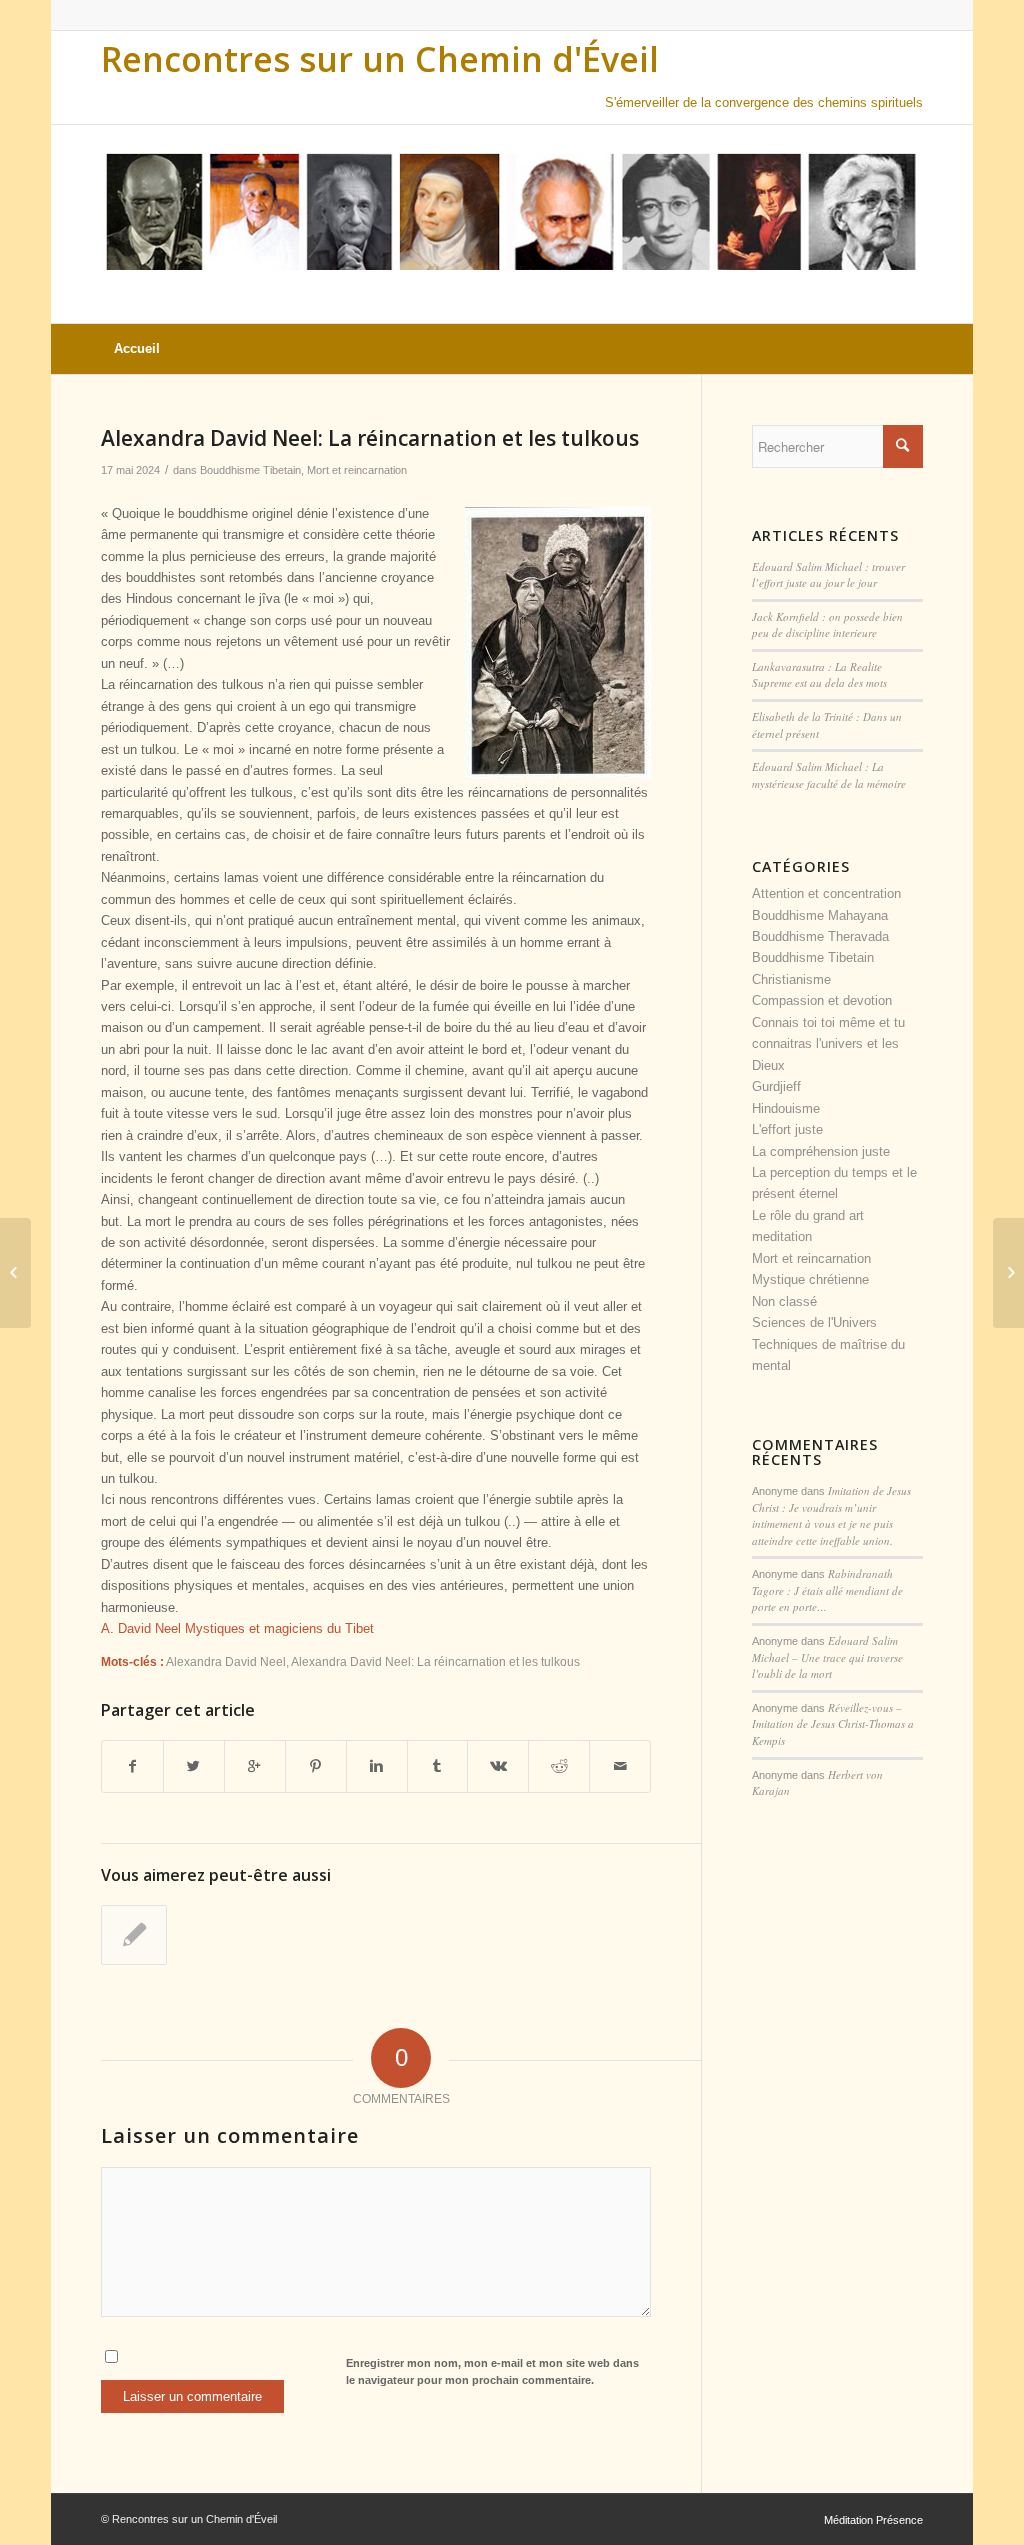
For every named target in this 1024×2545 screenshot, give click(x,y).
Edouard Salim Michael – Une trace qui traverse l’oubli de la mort (827, 1657)
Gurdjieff (776, 1086)
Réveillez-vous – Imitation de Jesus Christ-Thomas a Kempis (833, 1724)
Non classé (784, 1301)
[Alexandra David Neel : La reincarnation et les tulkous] (134, 1935)
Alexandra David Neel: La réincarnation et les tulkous (370, 438)
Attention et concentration (826, 893)
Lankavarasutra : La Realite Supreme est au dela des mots (819, 675)
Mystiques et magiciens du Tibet (279, 1628)
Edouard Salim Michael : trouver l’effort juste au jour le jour (828, 575)
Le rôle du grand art (808, 1215)
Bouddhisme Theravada (820, 936)
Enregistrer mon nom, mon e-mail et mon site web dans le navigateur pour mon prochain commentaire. (492, 2371)
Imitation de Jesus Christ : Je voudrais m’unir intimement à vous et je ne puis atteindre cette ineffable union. (831, 1515)
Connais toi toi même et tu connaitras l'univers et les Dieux (828, 1044)
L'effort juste (787, 1129)
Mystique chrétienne (810, 1279)
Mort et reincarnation (357, 470)
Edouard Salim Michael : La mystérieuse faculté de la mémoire (829, 775)
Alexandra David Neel (226, 1661)
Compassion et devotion (822, 1000)
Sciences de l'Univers (814, 1322)
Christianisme (791, 979)
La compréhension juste (821, 1151)
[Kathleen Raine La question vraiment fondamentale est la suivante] (15, 1273)
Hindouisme (786, 1108)
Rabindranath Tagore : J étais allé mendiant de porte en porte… (827, 1590)
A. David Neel (143, 1628)
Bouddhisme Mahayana (820, 915)
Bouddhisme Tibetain (250, 470)
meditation (782, 1236)
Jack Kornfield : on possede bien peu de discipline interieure (827, 625)
